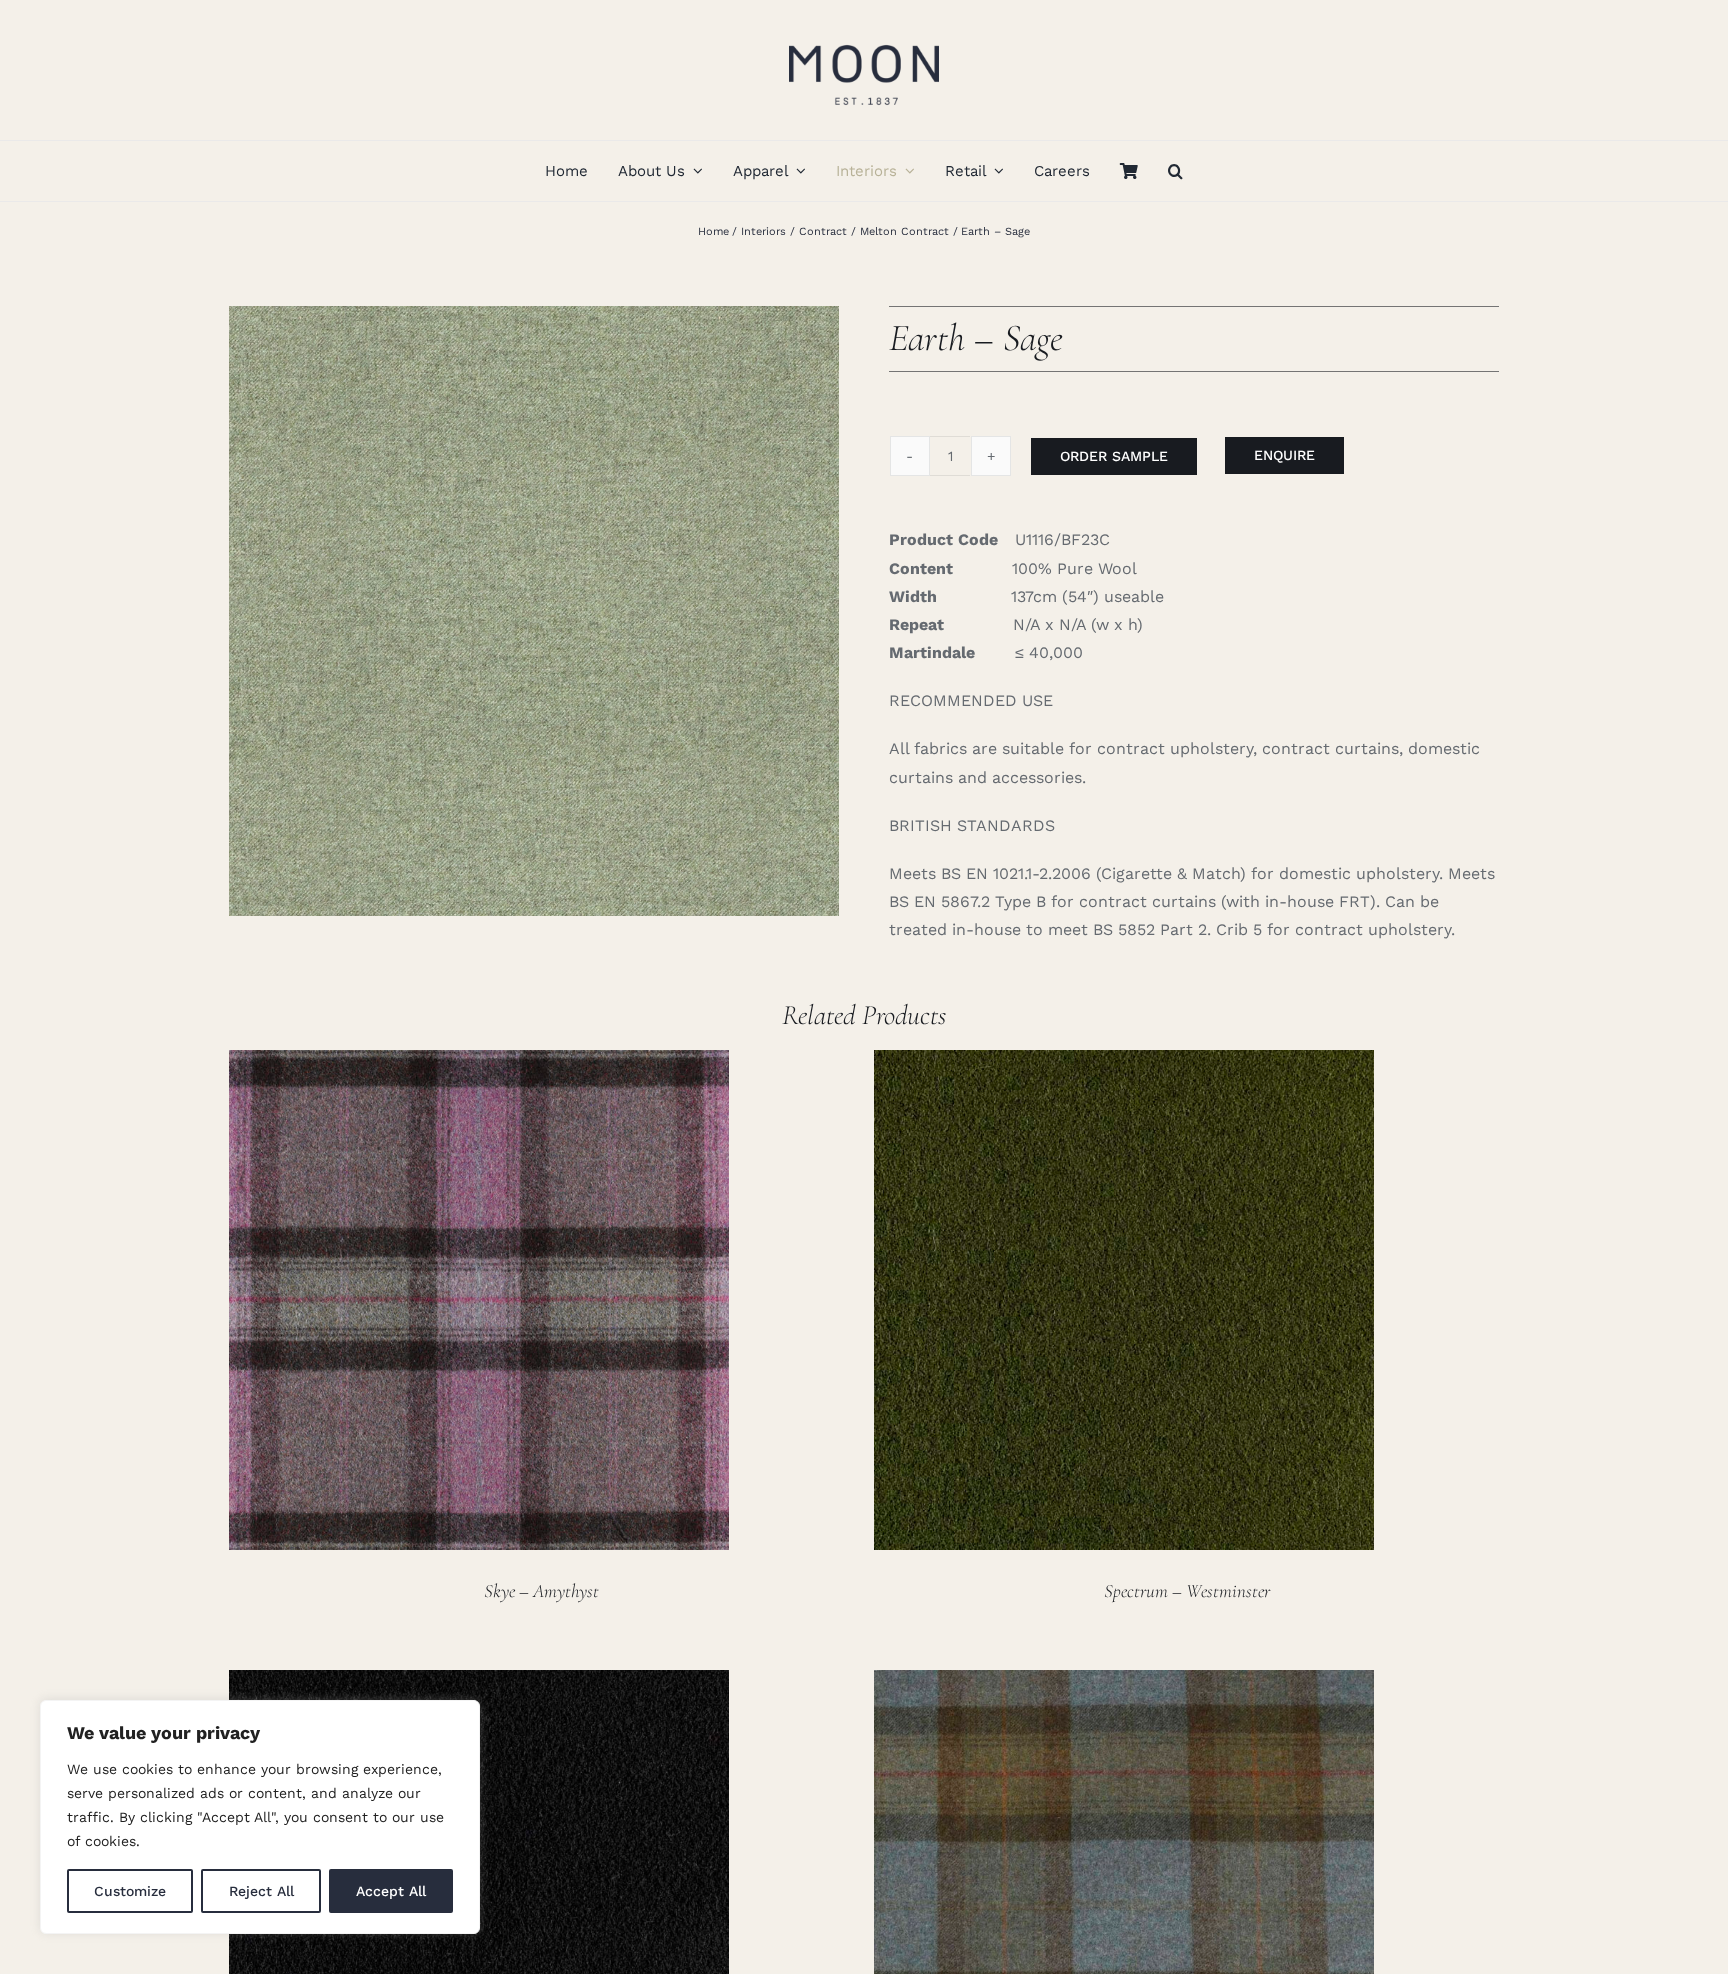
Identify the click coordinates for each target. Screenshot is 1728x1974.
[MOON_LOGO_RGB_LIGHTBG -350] (864, 37)
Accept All (391, 1891)
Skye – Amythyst (541, 1590)
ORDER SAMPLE (1114, 456)
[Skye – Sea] (1124, 1683)
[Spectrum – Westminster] (1124, 1063)
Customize (130, 1891)
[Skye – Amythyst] (479, 1063)
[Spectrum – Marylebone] (479, 1683)
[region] (260, 1817)
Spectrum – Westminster (1187, 1590)
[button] (1175, 171)
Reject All (261, 1891)
